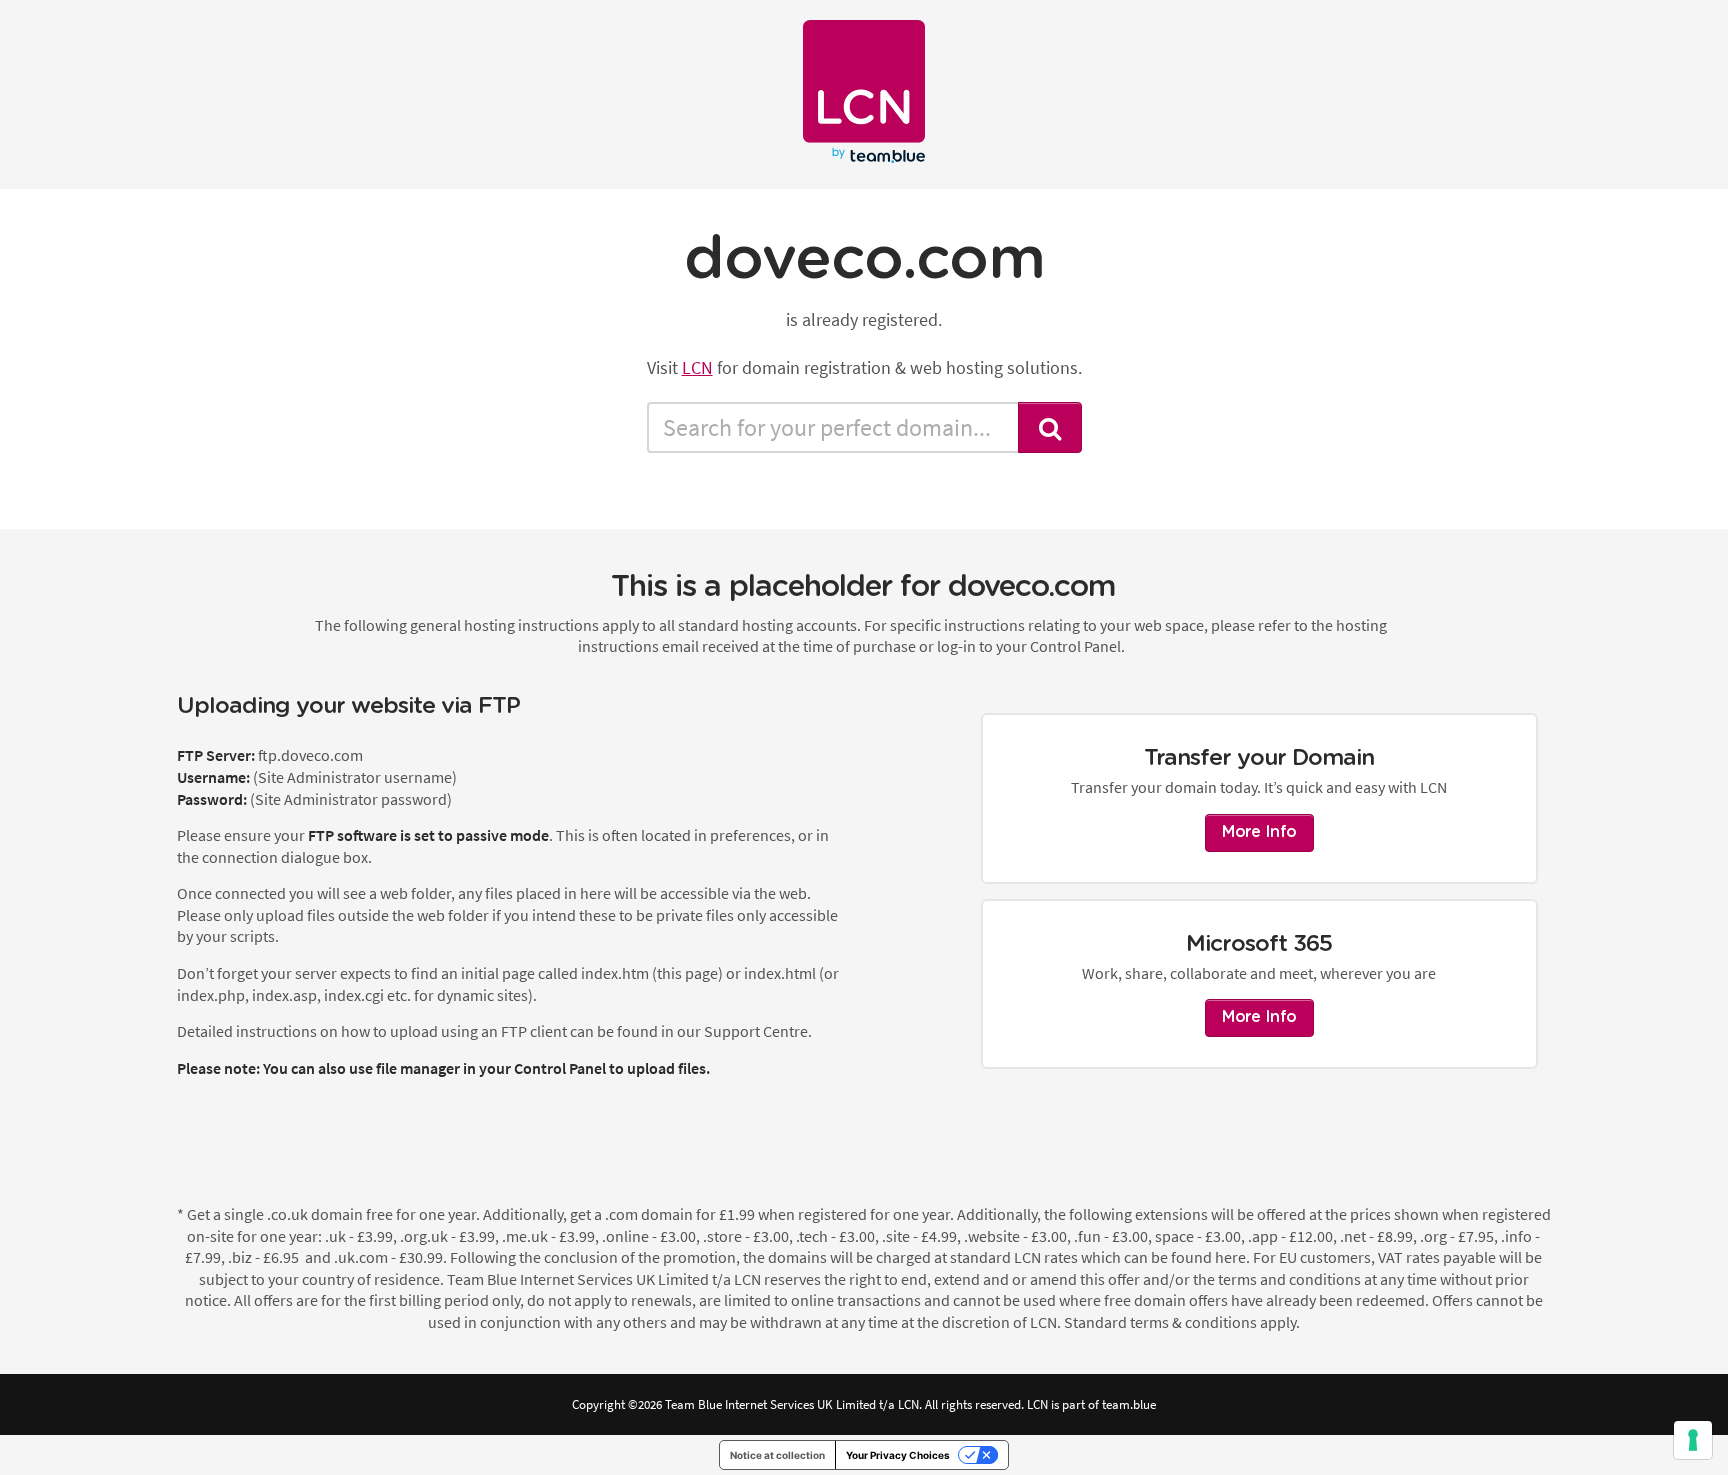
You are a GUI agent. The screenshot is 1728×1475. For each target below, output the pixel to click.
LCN (697, 367)
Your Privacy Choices (898, 1455)
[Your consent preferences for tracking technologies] (1693, 1440)
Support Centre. (758, 1031)
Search (1050, 427)
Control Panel (560, 1068)
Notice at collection (777, 1455)
